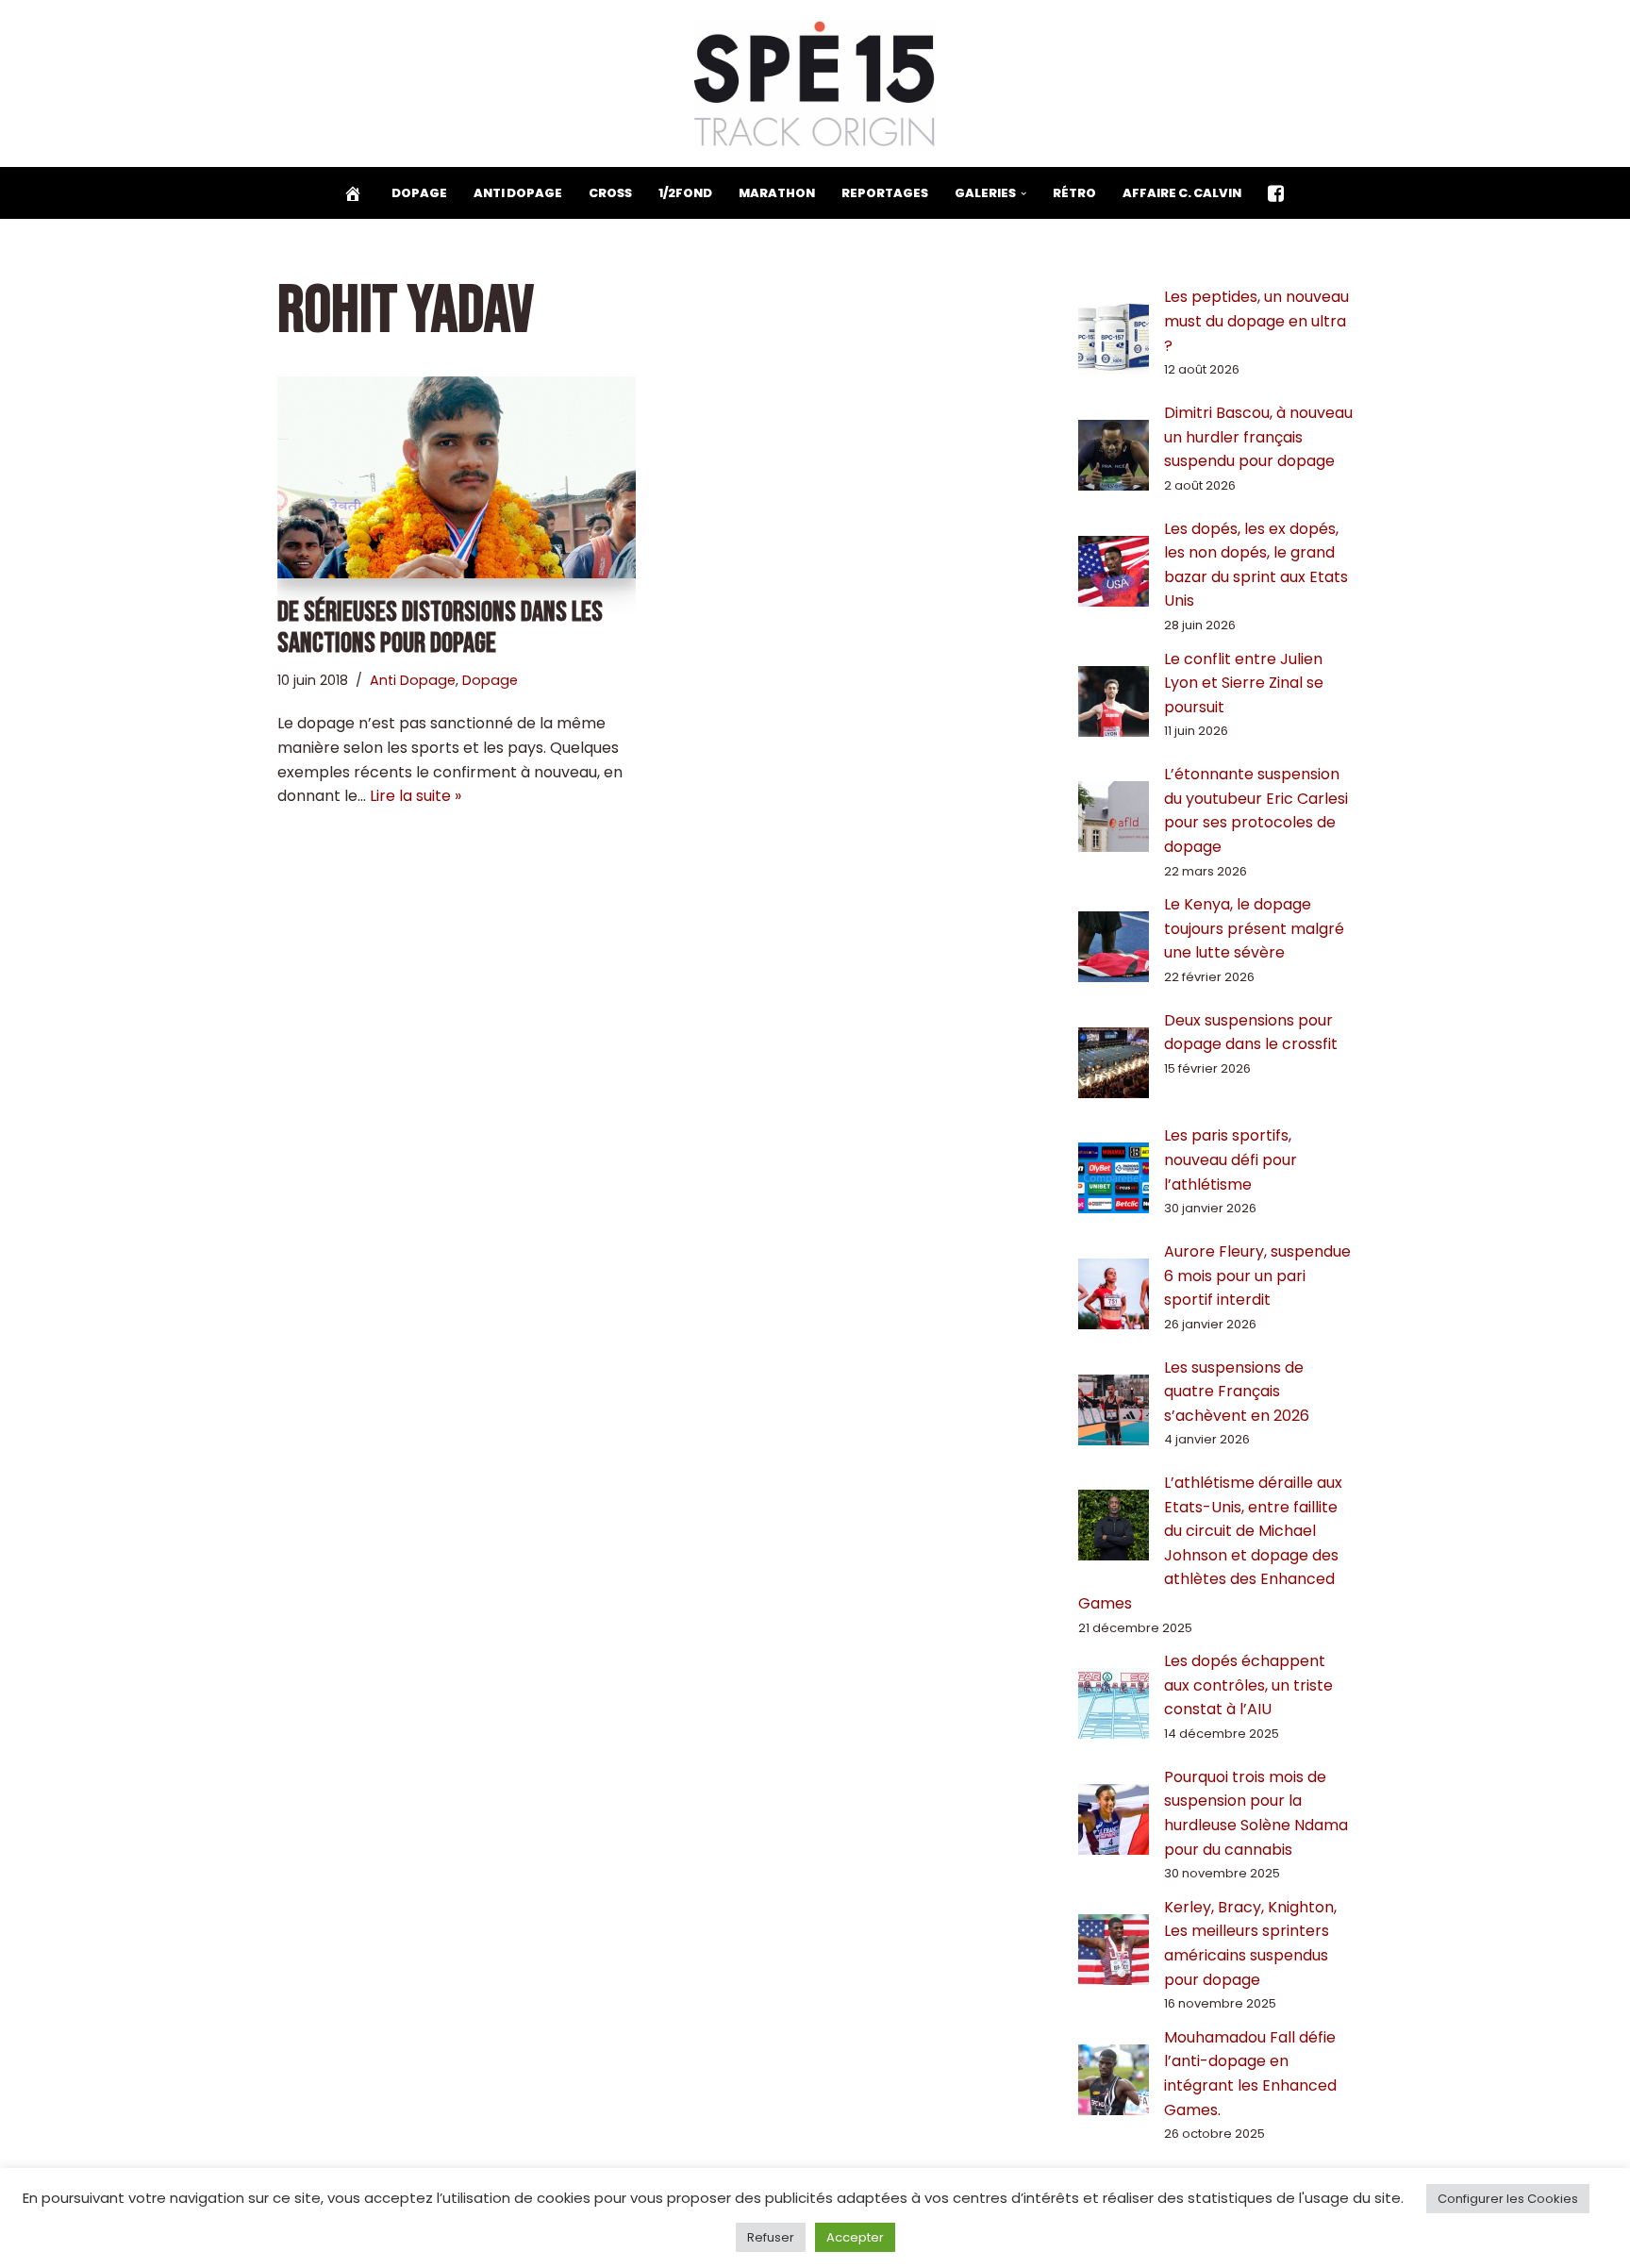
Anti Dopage (518, 193)
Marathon (777, 193)
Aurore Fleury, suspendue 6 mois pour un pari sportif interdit (1257, 1276)
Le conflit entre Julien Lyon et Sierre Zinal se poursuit (1244, 683)
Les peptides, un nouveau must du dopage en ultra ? (1256, 321)
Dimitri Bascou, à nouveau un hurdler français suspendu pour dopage (1258, 437)
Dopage (419, 193)
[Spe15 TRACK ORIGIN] (815, 83)
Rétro (1074, 193)
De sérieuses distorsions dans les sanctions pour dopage (440, 628)
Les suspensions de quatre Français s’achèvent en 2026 (1237, 1392)
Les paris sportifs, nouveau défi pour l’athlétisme (1231, 1159)
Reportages (885, 193)
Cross (610, 193)
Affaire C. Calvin (1182, 193)
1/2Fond (685, 193)
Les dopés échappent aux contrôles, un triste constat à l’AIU (1248, 1685)
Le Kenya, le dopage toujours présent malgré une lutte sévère (1254, 928)
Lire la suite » (416, 796)
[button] (1023, 193)
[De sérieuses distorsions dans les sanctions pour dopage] (457, 477)
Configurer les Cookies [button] (1508, 2199)
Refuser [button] (771, 2237)
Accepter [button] (855, 2237)
